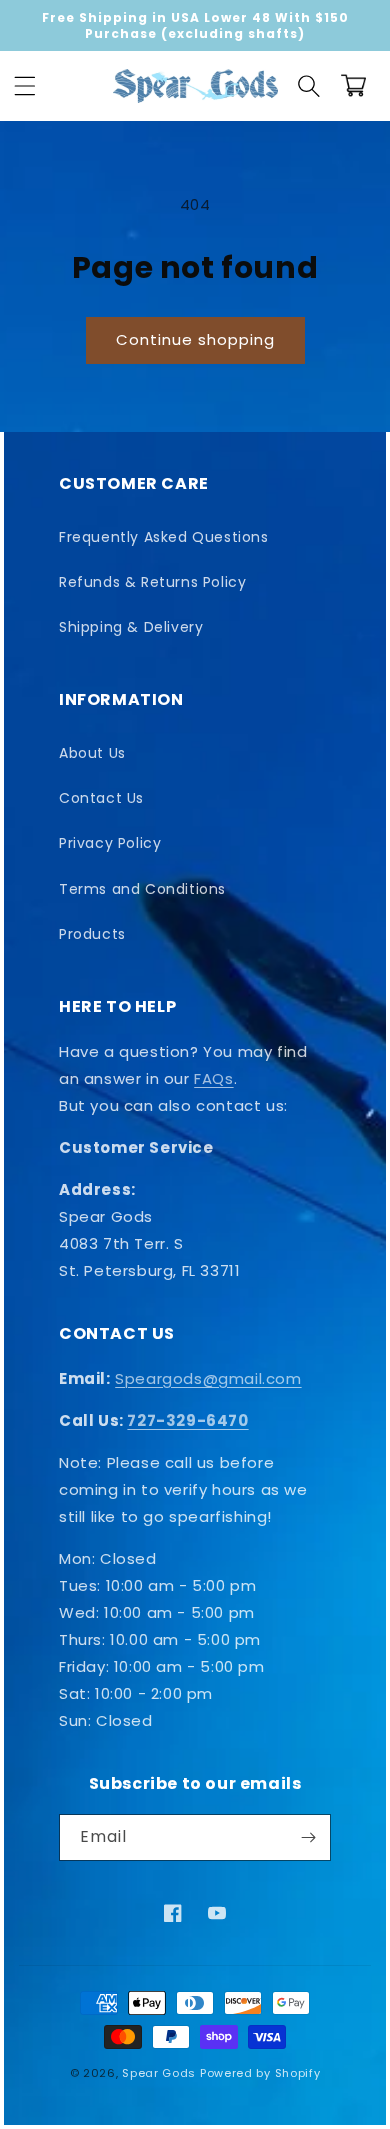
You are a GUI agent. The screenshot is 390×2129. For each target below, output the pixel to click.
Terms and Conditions (142, 889)
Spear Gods (159, 2073)
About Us (92, 753)
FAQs (213, 1078)
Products (92, 934)
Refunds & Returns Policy (152, 582)
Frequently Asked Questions (164, 537)
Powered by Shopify (260, 2073)
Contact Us (101, 798)
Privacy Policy (110, 843)
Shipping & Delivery (131, 627)
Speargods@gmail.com (208, 1378)
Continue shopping (195, 339)
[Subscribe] (308, 1837)
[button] (25, 86)
